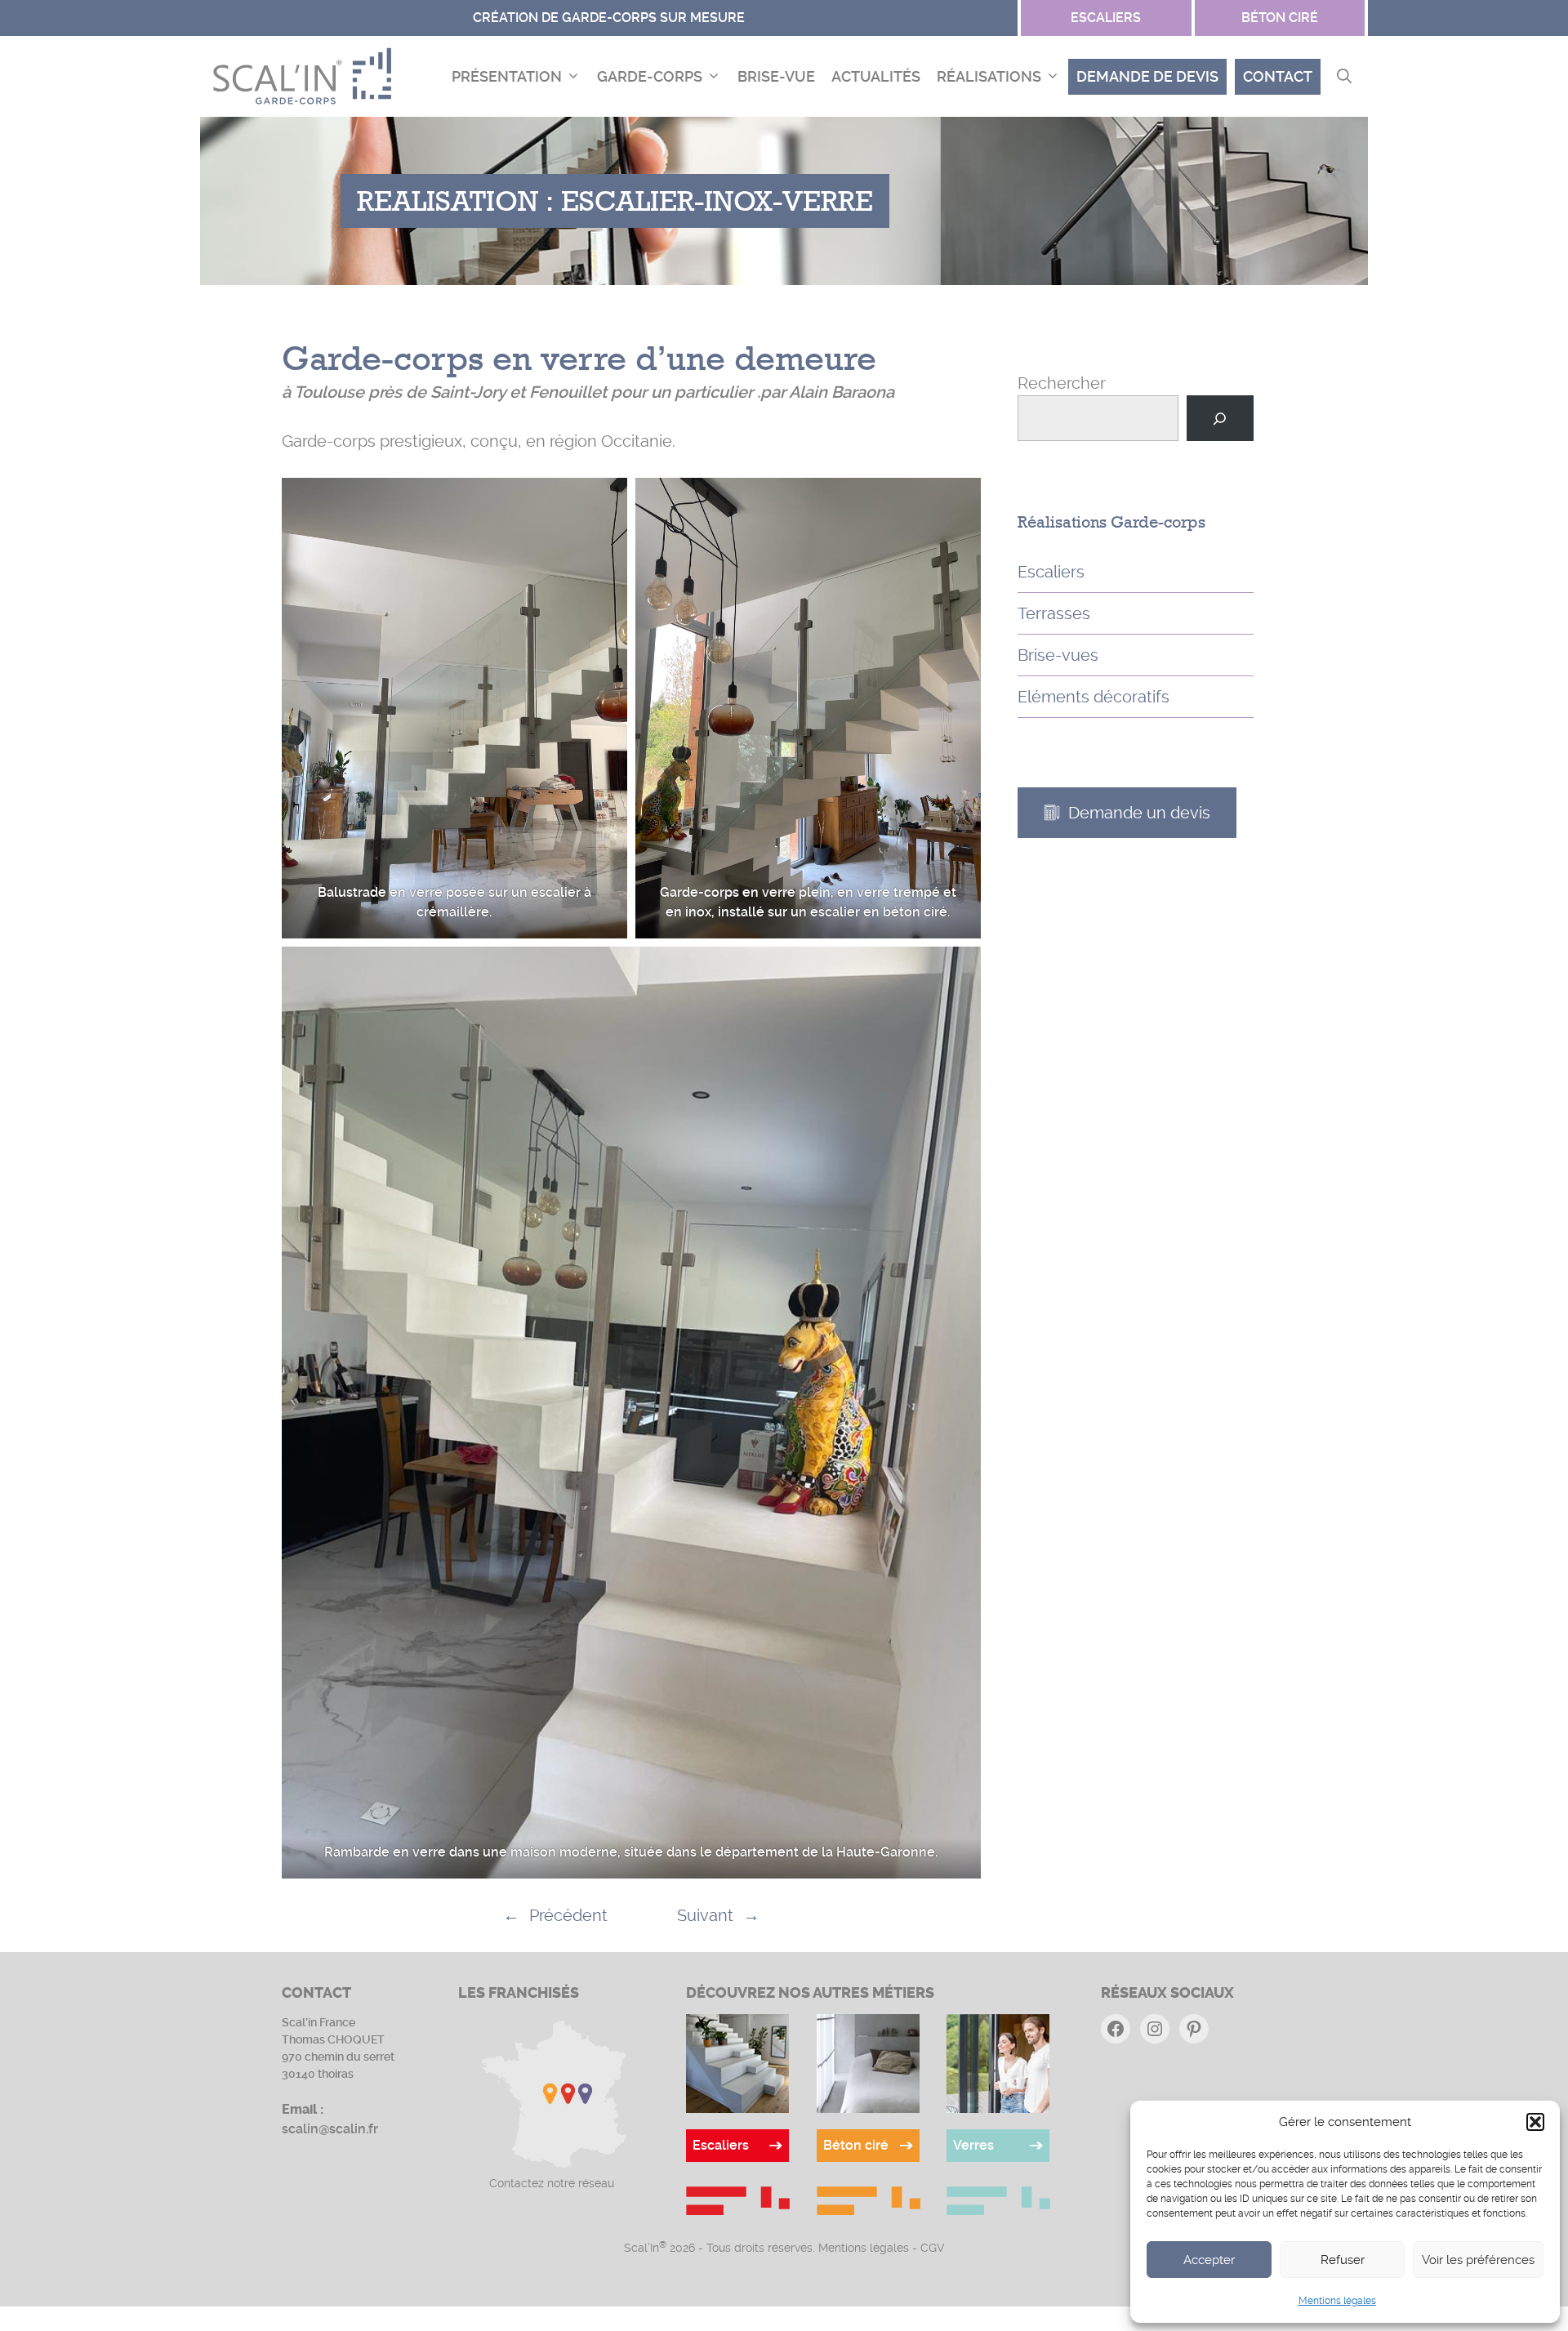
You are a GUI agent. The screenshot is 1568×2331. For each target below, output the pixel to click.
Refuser (1343, 2260)
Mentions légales (1337, 2301)
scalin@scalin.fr (330, 2129)
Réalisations (989, 76)
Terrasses (1054, 613)
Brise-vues (1058, 655)
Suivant (705, 1915)
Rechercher (1062, 383)
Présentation (507, 76)
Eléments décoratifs (1094, 697)
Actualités (876, 76)
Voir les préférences (1478, 2260)
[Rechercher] (1220, 418)
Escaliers (1051, 572)
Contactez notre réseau (552, 2183)
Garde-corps (650, 76)
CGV (933, 2248)
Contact (1278, 76)
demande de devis (1147, 76)
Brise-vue (776, 76)
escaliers (1106, 18)
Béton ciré (1280, 18)
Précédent (568, 1915)
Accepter (1209, 2260)
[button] (1535, 2122)
